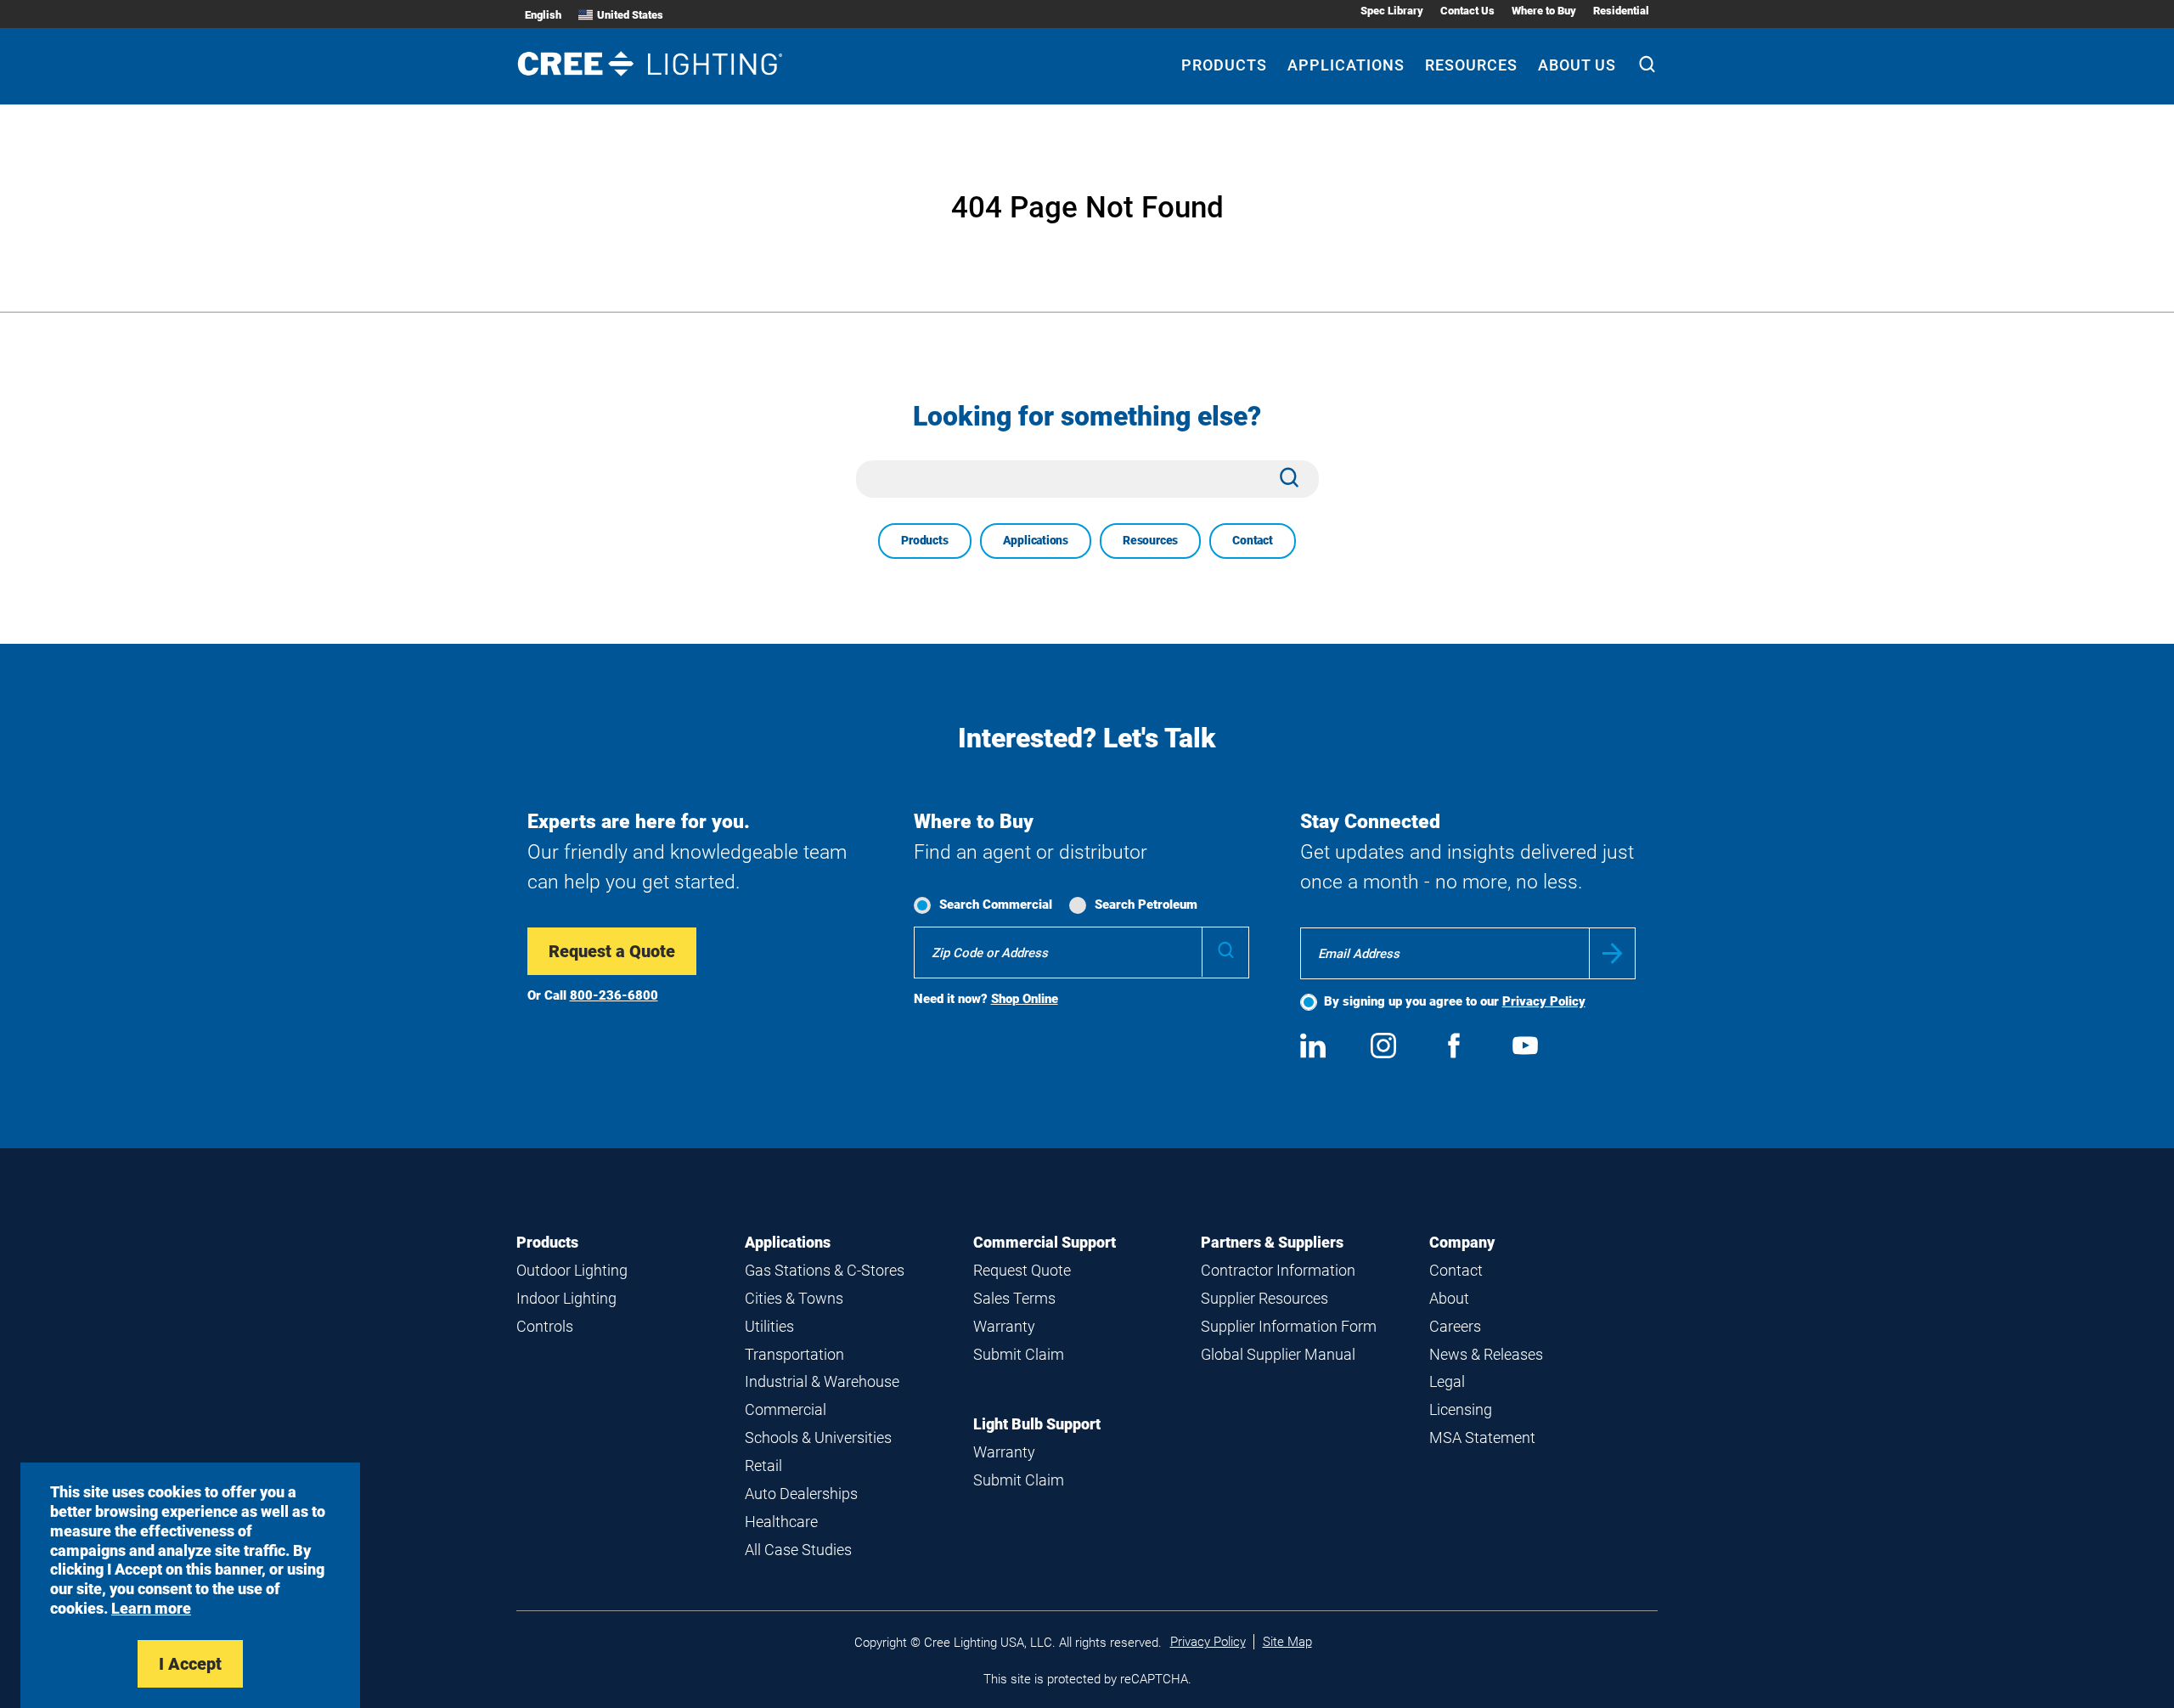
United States (630, 15)
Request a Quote (612, 951)
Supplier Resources (1264, 1298)
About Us (1577, 65)
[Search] (1647, 66)
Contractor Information (1278, 1270)
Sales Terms (1014, 1298)
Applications (1346, 65)
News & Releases (1486, 1354)
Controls (545, 1326)
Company (1462, 1242)
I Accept (190, 1664)
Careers (1455, 1326)
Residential (1621, 11)
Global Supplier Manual (1278, 1354)
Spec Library (1392, 11)
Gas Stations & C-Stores (825, 1270)
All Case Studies (798, 1550)
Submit (1612, 953)
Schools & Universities (818, 1437)
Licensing (1461, 1409)
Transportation (794, 1354)
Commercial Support (1045, 1242)
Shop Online (1025, 999)
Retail (763, 1466)
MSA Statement (1482, 1437)
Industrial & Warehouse (822, 1381)
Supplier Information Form (1289, 1326)
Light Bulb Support (1037, 1424)
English (543, 15)
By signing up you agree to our (1455, 1001)
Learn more (151, 1608)
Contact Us (1467, 11)
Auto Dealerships (801, 1494)
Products (1224, 65)
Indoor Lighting (566, 1298)
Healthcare (781, 1522)
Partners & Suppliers (1272, 1242)
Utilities (769, 1326)
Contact (1253, 540)
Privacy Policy (1544, 1001)
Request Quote (1022, 1270)
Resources (1471, 65)
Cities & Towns (794, 1298)
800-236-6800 (614, 995)
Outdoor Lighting (572, 1270)
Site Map (1287, 1642)
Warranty (1004, 1326)
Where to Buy (1544, 11)
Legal (1447, 1381)
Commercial (786, 1409)
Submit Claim (1019, 1354)
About (1449, 1298)
